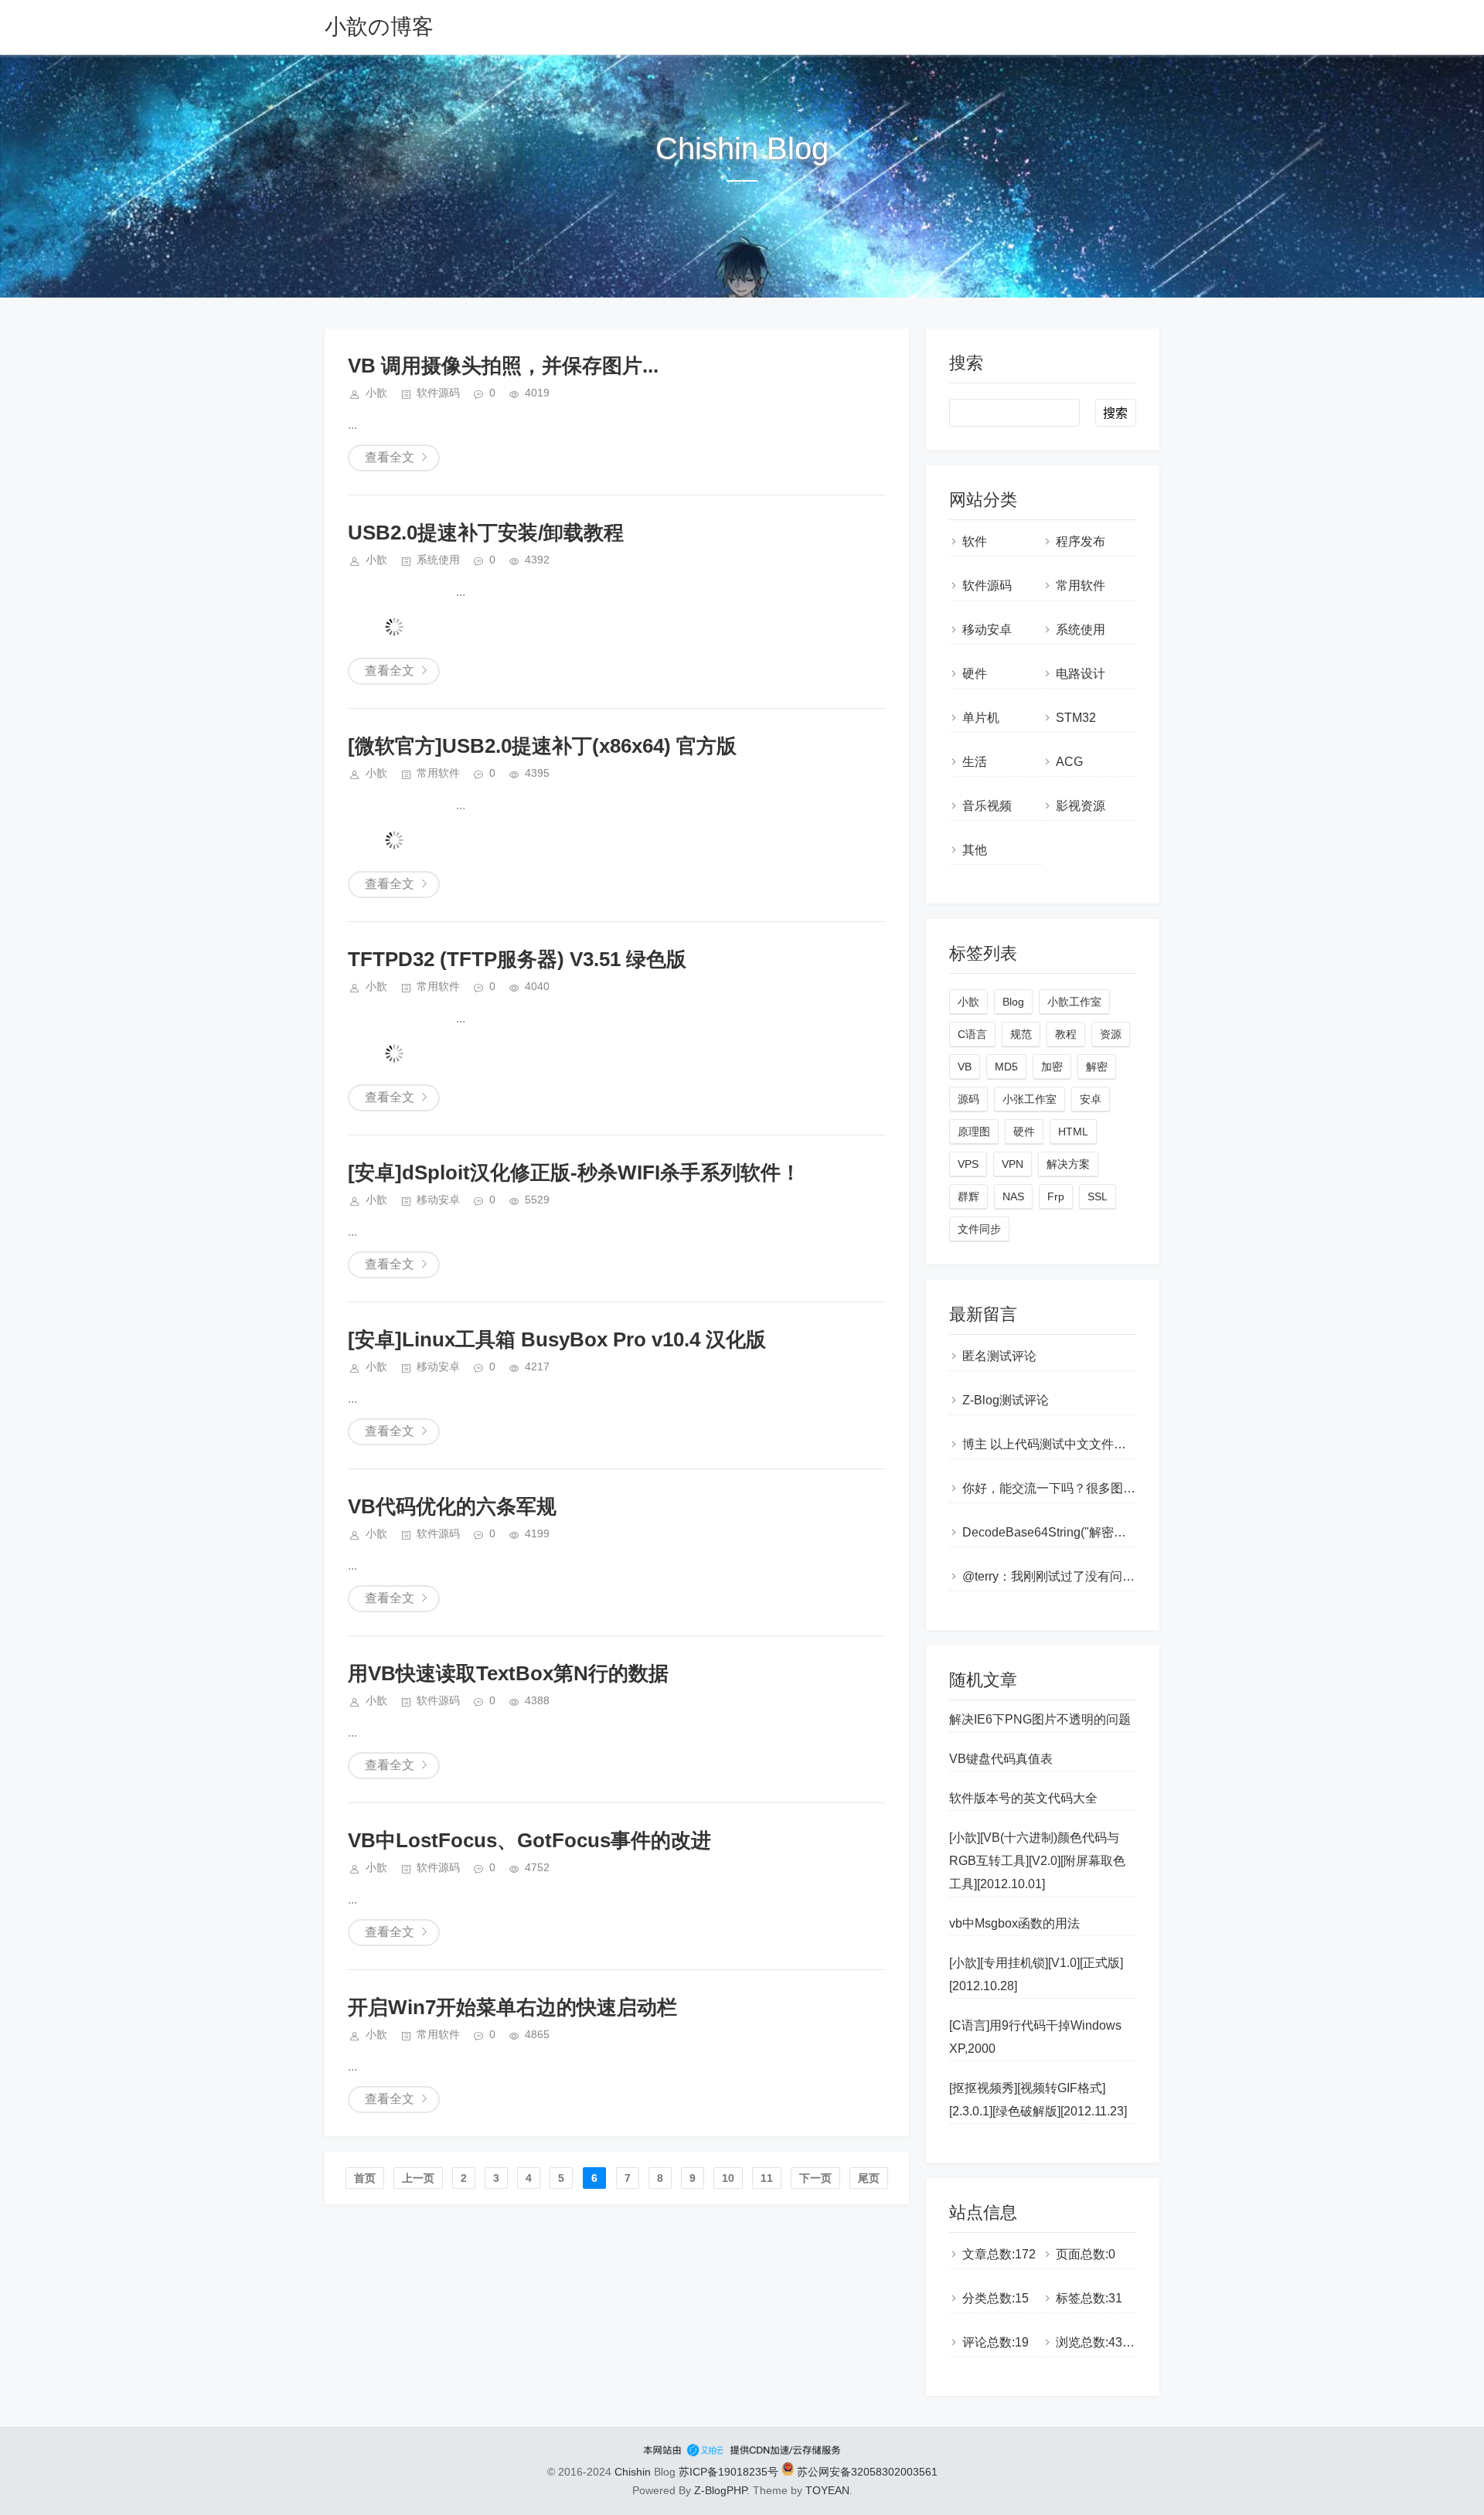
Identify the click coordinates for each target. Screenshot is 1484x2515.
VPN (1013, 1164)
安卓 (1091, 1099)
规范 (1021, 1034)
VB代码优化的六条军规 (452, 1506)
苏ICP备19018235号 (728, 2472)
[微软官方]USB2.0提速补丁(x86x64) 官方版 (542, 746)
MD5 (1006, 1067)
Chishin (633, 2472)
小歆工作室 (1074, 1002)
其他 (975, 850)
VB (965, 1067)
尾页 (869, 2178)
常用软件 (438, 773)
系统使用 (438, 560)
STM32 (1076, 718)
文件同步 (979, 1229)
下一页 (815, 2178)
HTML (1073, 1132)
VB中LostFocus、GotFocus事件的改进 (529, 1840)
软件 (975, 541)
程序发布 (1081, 541)
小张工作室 (1030, 1099)
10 (728, 2178)
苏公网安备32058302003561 (866, 2472)
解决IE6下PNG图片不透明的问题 (1040, 1719)
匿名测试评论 (999, 1356)
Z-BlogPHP (720, 2490)
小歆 (968, 1002)
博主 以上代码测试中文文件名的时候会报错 (1081, 1444)
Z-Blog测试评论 (1006, 1400)
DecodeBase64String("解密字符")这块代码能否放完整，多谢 (1129, 1532)
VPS (968, 1164)
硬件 (975, 674)
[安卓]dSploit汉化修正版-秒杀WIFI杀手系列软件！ (574, 1172)
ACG (1069, 762)
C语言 (972, 1034)
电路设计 (1081, 674)
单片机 (981, 718)
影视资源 (1081, 806)
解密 (1097, 1067)
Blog (1013, 1002)
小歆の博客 (379, 27)
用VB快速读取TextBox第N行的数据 (508, 1673)
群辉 (968, 1196)
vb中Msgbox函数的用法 (1014, 1923)
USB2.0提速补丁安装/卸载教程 (486, 533)
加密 (1052, 1067)
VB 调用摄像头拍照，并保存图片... (503, 366)
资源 (1111, 1034)
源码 (968, 1099)
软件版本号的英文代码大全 (1023, 1798)
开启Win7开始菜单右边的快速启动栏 (512, 2007)
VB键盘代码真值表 (1001, 1759)
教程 (1066, 1034)
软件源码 (438, 393)
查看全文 (390, 457)
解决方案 (1068, 1164)
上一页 (418, 2178)
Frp (1056, 1196)
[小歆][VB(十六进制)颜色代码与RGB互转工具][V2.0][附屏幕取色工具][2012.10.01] (1037, 1861)
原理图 (974, 1132)
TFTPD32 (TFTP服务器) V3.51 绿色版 (517, 959)
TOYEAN (827, 2490)
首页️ (365, 2178)
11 (767, 2178)
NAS (1013, 1196)
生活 (975, 762)
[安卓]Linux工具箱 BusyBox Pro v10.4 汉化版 (557, 1339)
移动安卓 (438, 1200)
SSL (1098, 1196)
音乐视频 (987, 806)
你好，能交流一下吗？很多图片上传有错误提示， (1098, 1488)
